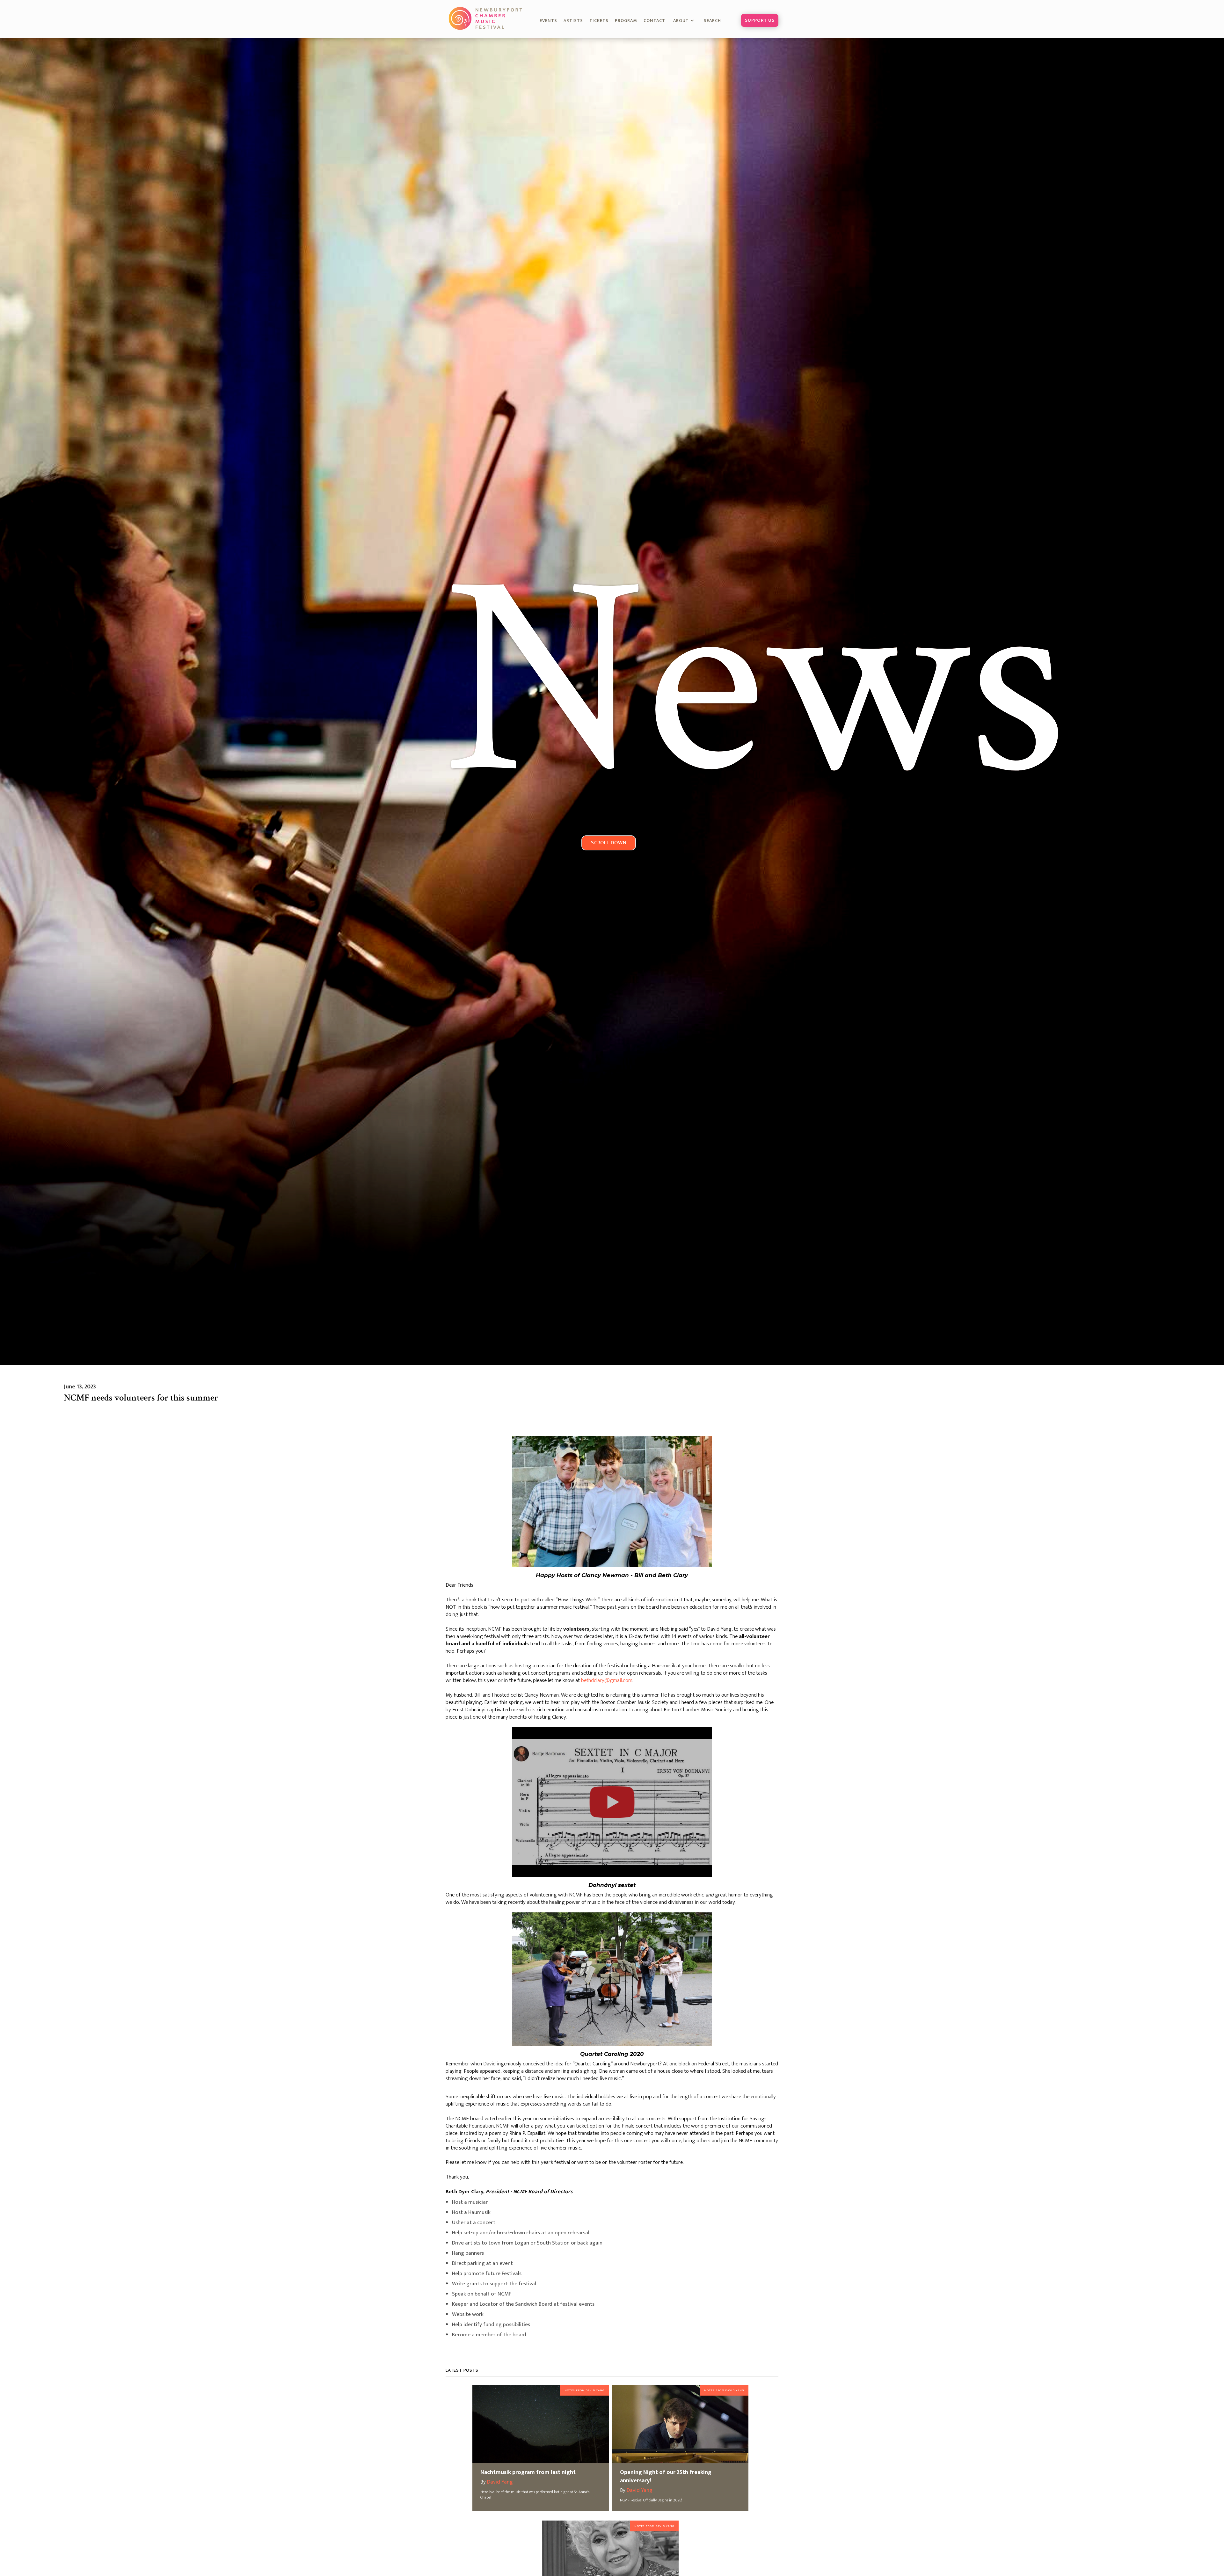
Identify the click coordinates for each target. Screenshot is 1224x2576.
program (626, 21)
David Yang (500, 2482)
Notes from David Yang (584, 2390)
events (548, 21)
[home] (486, 18)
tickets (599, 21)
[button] (685, 21)
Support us (760, 20)
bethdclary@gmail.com (607, 1681)
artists (573, 21)
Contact (654, 21)
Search (716, 21)
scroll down (609, 843)
